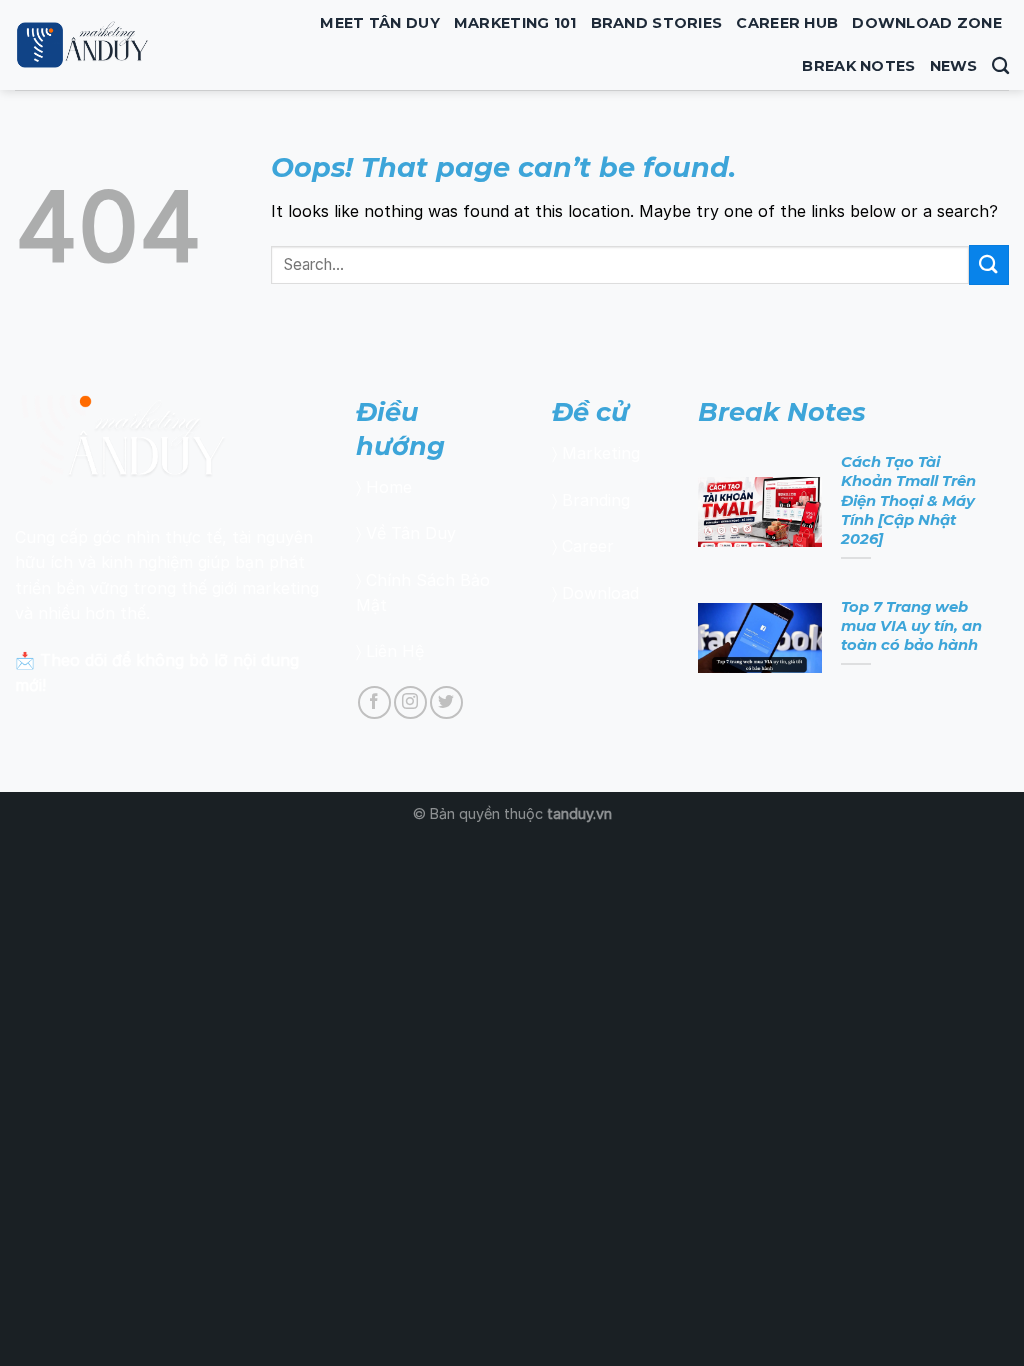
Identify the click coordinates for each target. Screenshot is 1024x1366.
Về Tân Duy (411, 533)
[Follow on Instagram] (410, 702)
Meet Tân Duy (379, 23)
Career (588, 546)
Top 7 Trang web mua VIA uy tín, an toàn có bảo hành (911, 626)
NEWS (954, 66)
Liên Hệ (395, 651)
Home (389, 487)
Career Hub (787, 23)
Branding (596, 500)
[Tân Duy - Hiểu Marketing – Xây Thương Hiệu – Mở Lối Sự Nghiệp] (127, 45)
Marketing (601, 453)
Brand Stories (657, 23)
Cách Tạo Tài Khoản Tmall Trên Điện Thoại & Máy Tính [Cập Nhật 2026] (908, 500)
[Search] (1000, 66)
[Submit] (989, 264)
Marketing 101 (515, 23)
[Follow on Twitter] (446, 702)
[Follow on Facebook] (374, 702)
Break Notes (858, 66)
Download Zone (927, 23)
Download (600, 593)
